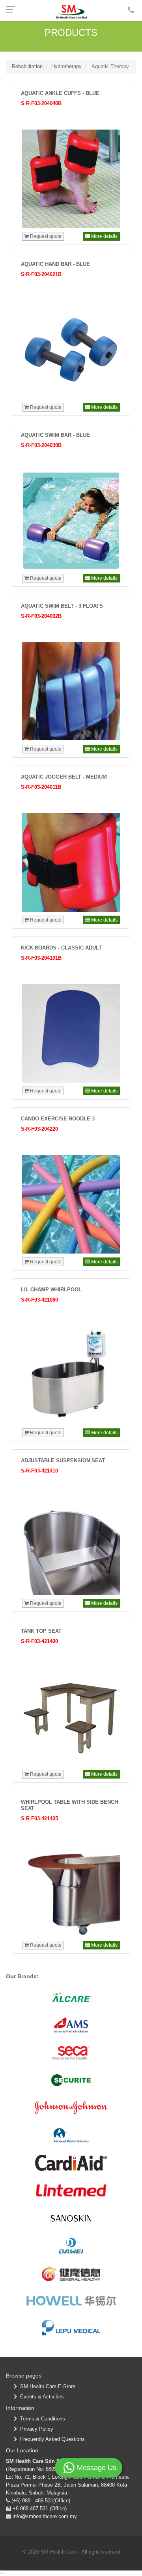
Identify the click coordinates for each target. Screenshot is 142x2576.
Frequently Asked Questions (51, 2439)
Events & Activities (40, 2397)
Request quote (45, 236)
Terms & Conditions (41, 2419)
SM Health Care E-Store (46, 2386)
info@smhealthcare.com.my (44, 2516)
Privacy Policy (35, 2429)
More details (104, 236)
